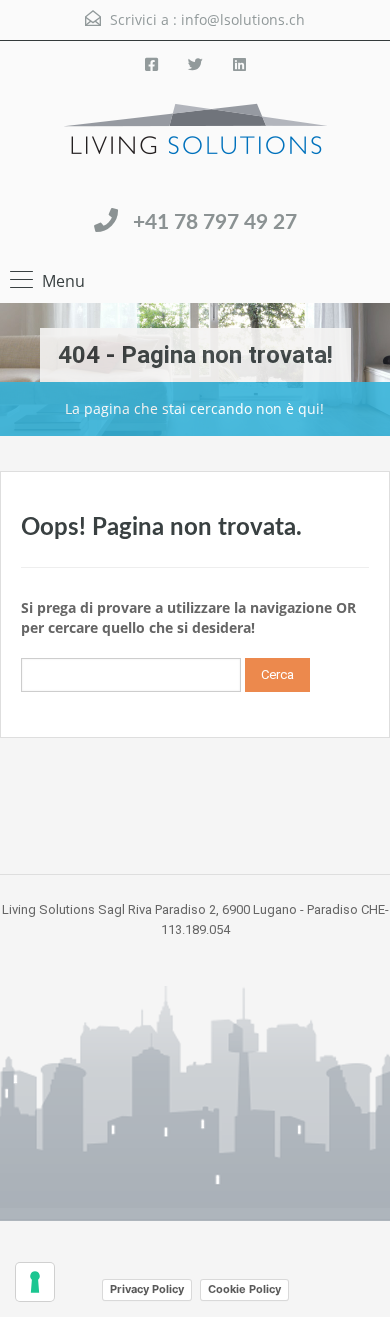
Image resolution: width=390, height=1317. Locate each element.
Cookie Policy (244, 1289)
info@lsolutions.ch (243, 19)
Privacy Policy (147, 1289)
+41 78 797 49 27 (215, 222)
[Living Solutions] (195, 146)
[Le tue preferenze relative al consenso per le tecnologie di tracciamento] (35, 1282)
